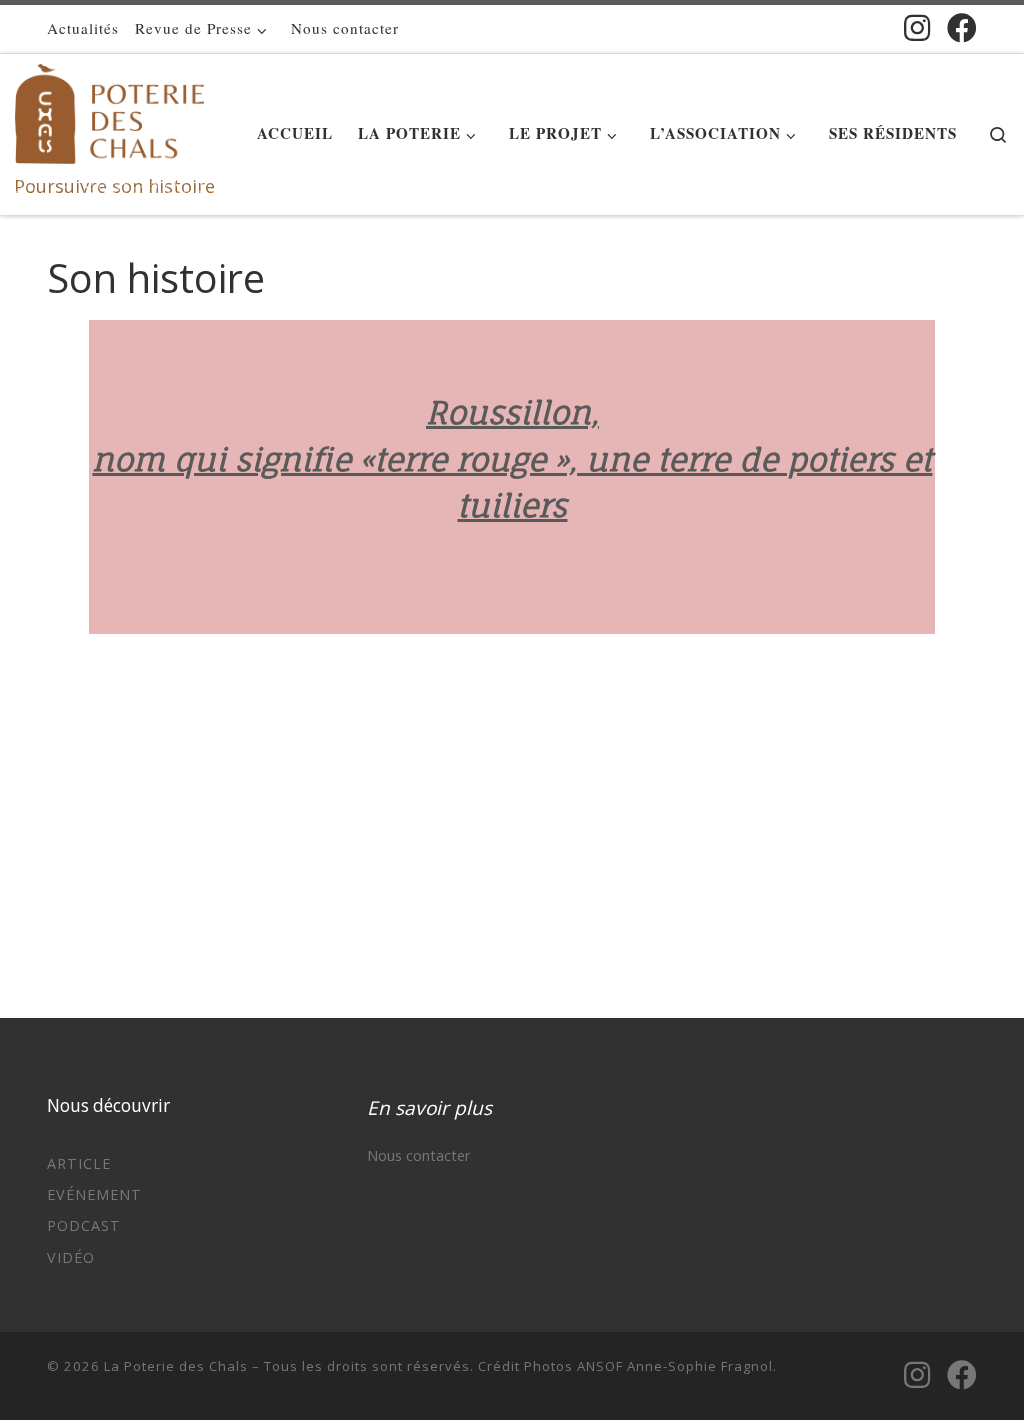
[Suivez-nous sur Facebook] (962, 28)
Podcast (84, 1225)
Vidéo (71, 1257)
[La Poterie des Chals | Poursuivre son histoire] (109, 110)
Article (79, 1163)
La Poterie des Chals (176, 1366)
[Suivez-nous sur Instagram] (917, 28)
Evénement (94, 1194)
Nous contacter (418, 1155)
